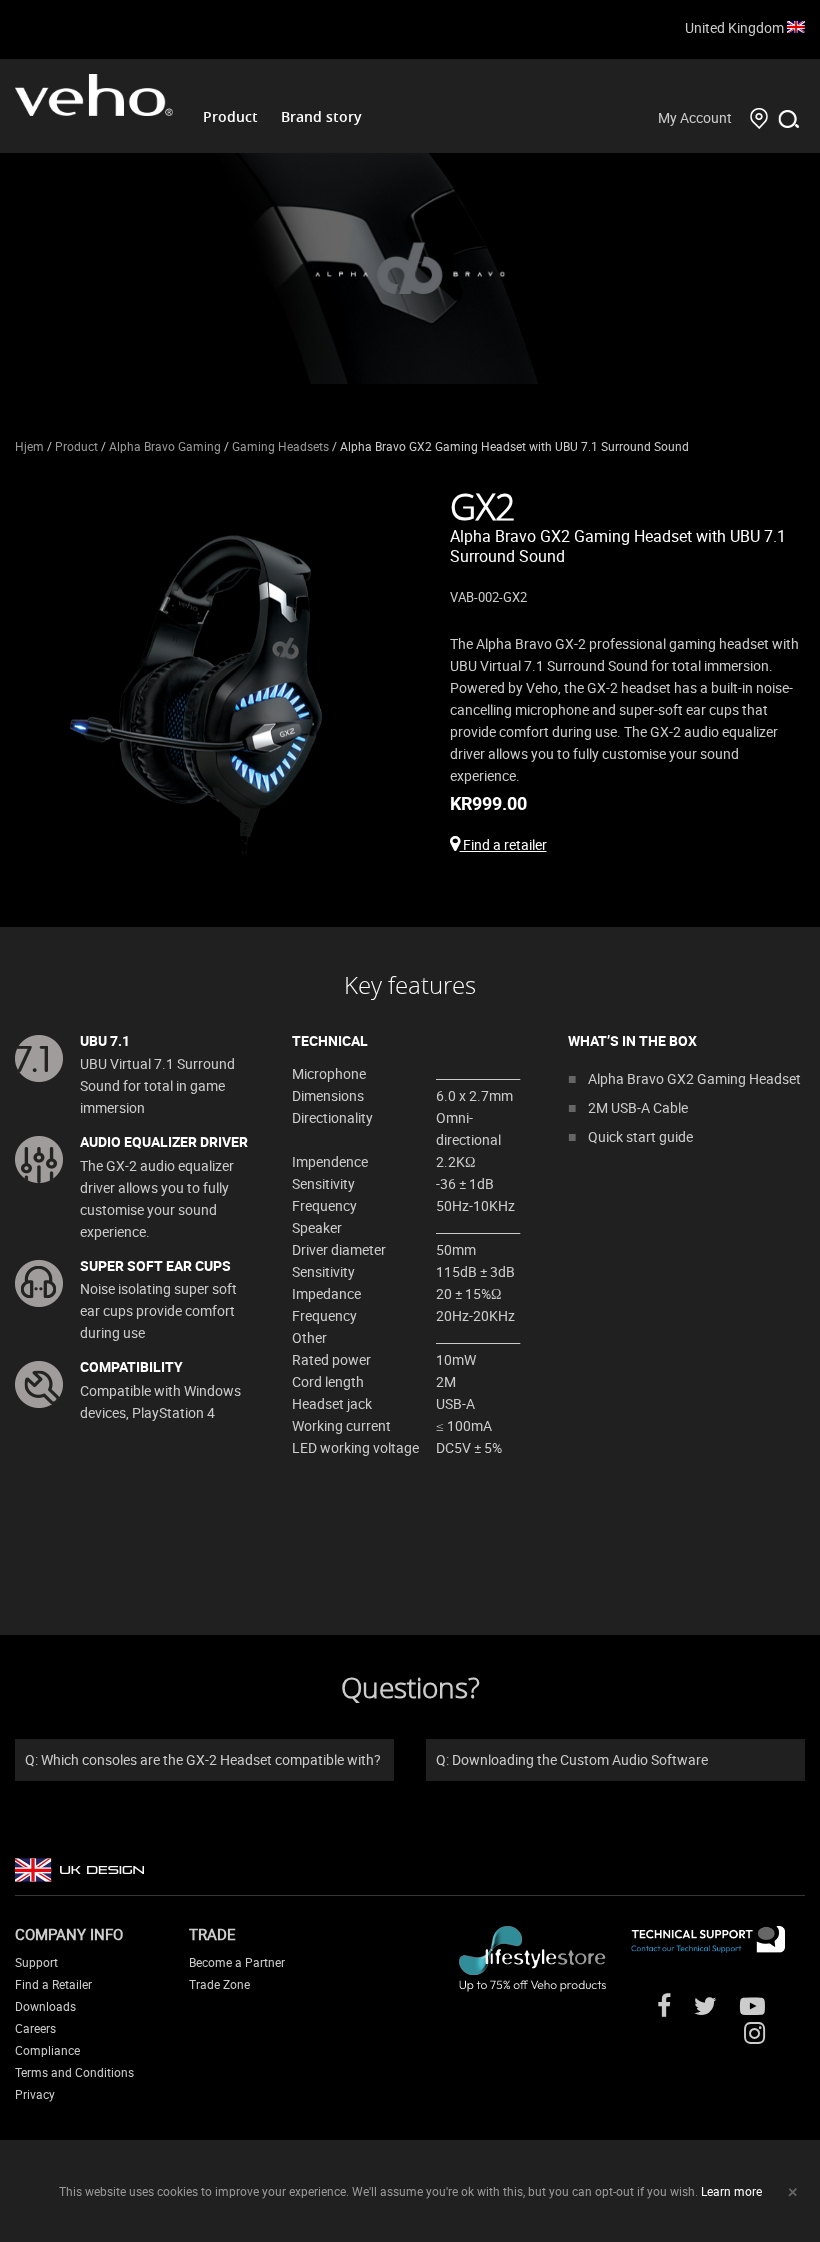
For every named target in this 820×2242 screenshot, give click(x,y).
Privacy (35, 2094)
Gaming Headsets (280, 446)
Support (36, 1962)
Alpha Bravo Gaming (165, 446)
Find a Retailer (53, 1984)
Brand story (321, 116)
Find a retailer (503, 844)
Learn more (731, 2191)
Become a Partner (237, 1962)
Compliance (47, 2050)
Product (230, 116)
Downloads (45, 2006)
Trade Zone (219, 1984)
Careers (35, 2028)
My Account (695, 117)
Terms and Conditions (74, 2072)
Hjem (29, 446)
